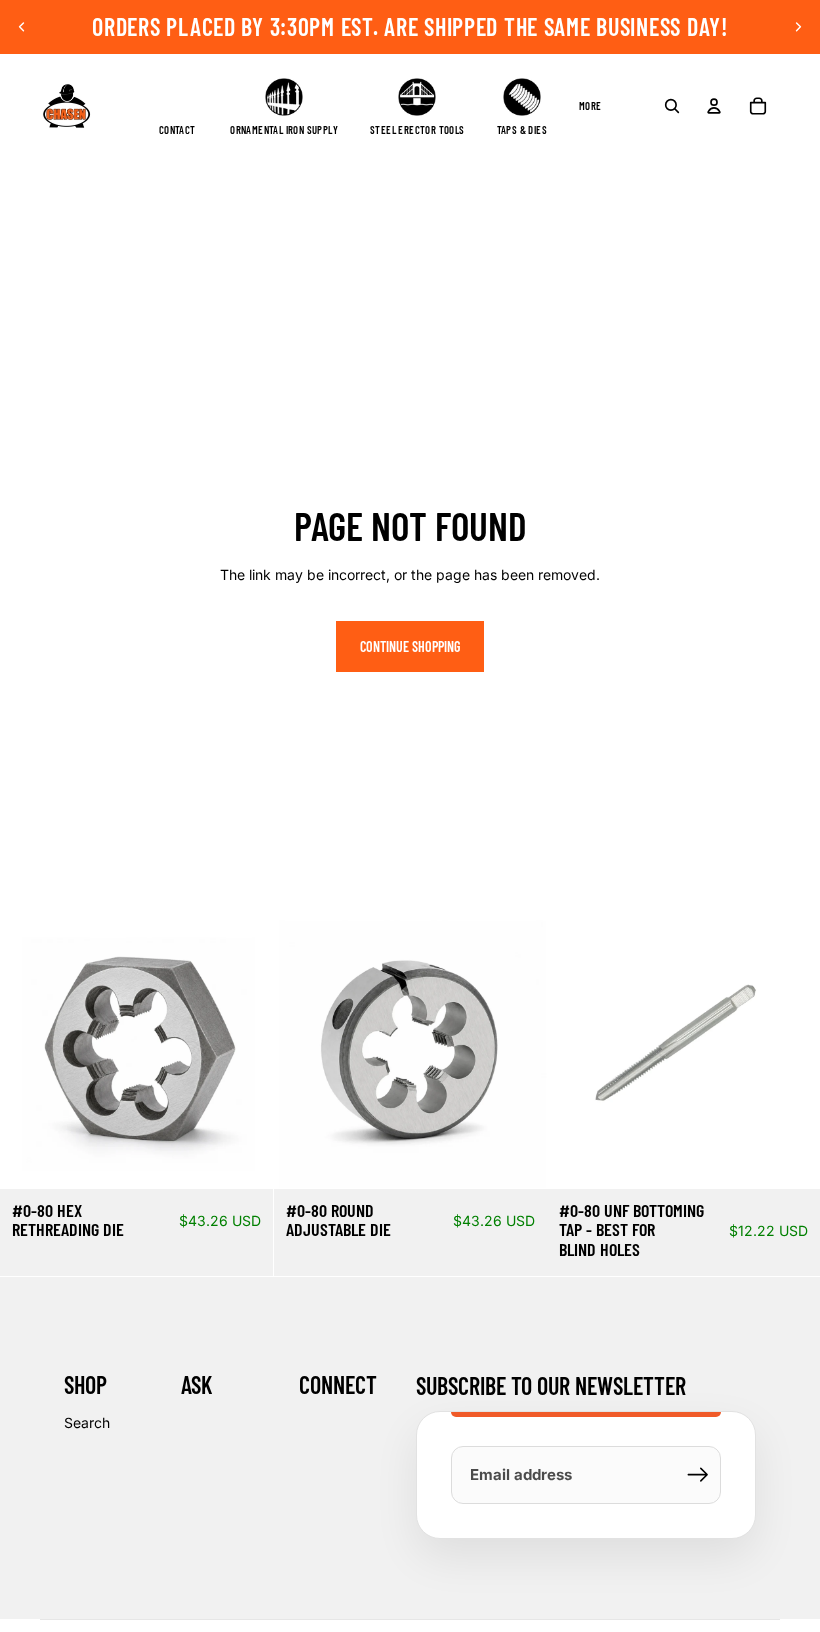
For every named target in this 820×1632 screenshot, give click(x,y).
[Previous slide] (22, 27)
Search (87, 1422)
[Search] (672, 106)
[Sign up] (698, 1475)
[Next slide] (798, 27)
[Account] (714, 106)
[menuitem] (590, 106)
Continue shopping (410, 646)
